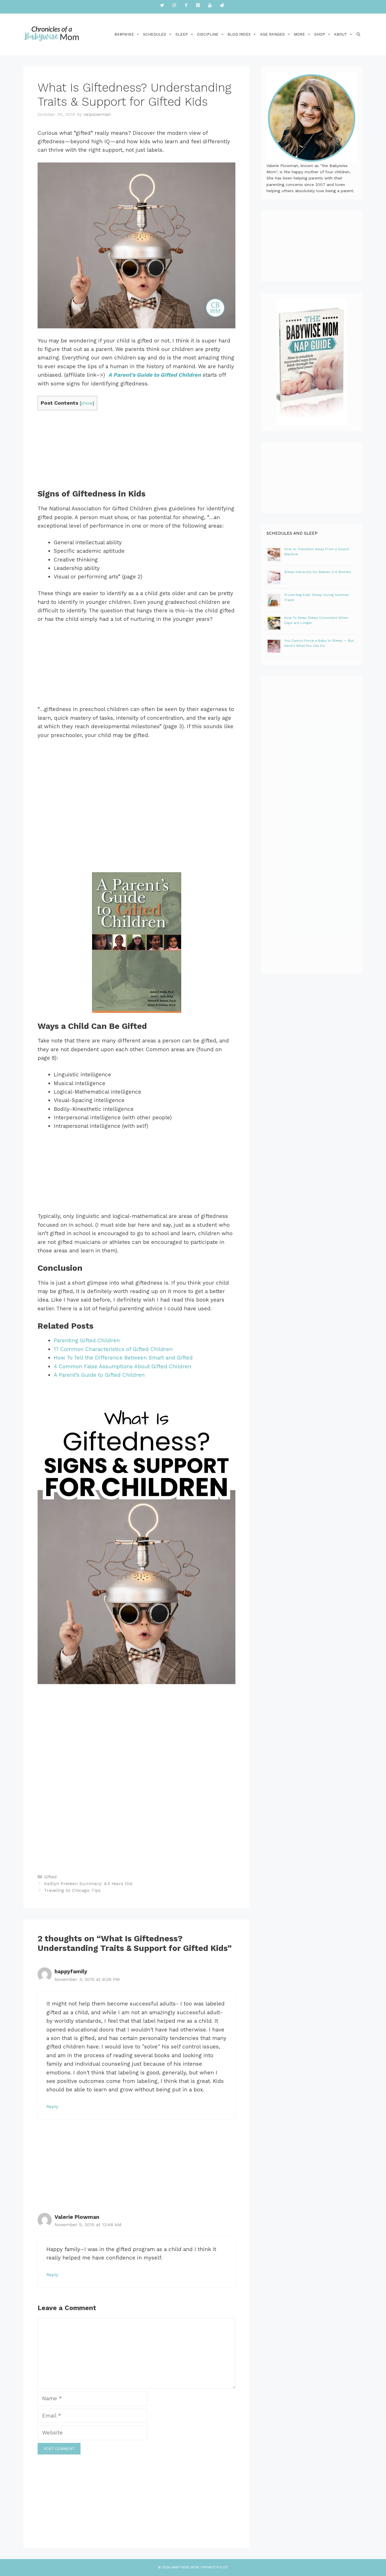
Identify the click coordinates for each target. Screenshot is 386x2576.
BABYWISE (124, 34)
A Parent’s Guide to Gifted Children (99, 1375)
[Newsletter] (222, 6)
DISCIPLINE (208, 34)
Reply (52, 2106)
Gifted (50, 1877)
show (87, 403)
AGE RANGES (272, 34)
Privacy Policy (215, 2567)
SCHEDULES (155, 34)
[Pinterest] (198, 6)
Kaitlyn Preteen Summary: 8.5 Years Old (88, 1884)
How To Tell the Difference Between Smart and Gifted (123, 1358)
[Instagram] (174, 6)
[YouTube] (210, 6)
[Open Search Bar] (358, 34)
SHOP (320, 34)
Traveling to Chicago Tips (72, 1890)
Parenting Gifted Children (87, 1340)
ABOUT (341, 34)
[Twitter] (162, 6)
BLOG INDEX (239, 34)
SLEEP (182, 34)
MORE (299, 34)
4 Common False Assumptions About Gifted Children (122, 1366)
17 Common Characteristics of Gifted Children (113, 1349)
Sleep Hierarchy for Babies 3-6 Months (318, 572)
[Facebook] (186, 6)
